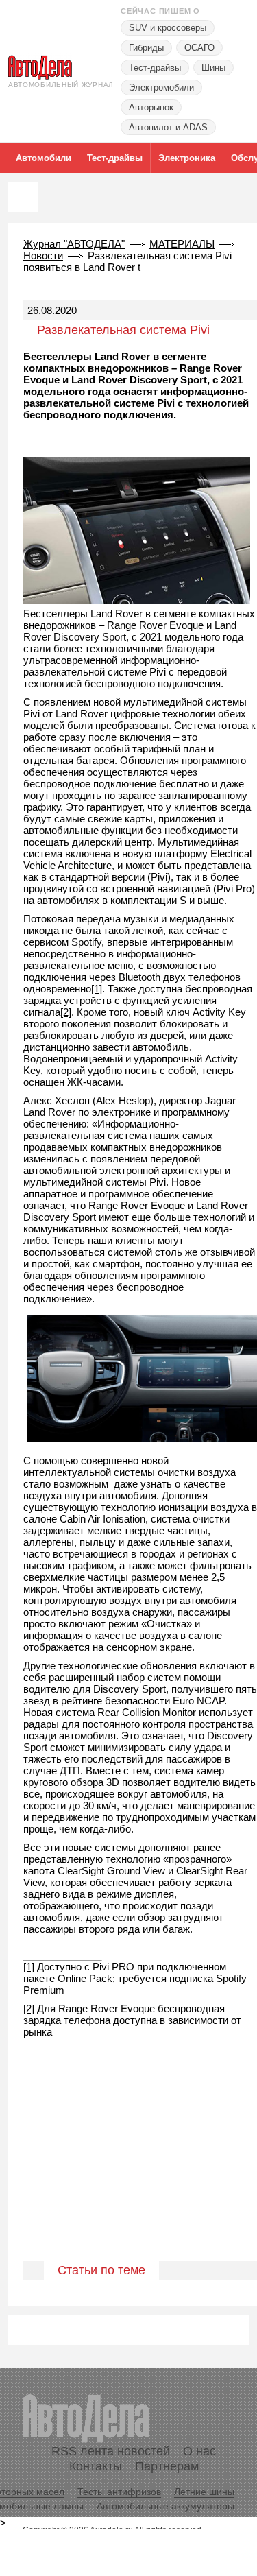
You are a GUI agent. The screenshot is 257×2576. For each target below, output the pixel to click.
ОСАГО (199, 48)
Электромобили (161, 87)
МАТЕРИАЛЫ (182, 244)
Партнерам (167, 2466)
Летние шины (204, 2492)
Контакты (96, 2466)
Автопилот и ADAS (168, 127)
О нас (199, 2451)
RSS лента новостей (111, 2451)
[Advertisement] (128, 2164)
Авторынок (151, 107)
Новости (43, 255)
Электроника (187, 158)
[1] (97, 989)
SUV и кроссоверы (168, 28)
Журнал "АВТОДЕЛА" (74, 244)
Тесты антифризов (119, 2492)
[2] (66, 1012)
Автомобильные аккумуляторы (166, 2506)
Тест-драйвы (155, 68)
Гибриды (146, 48)
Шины (213, 68)
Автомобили (44, 158)
